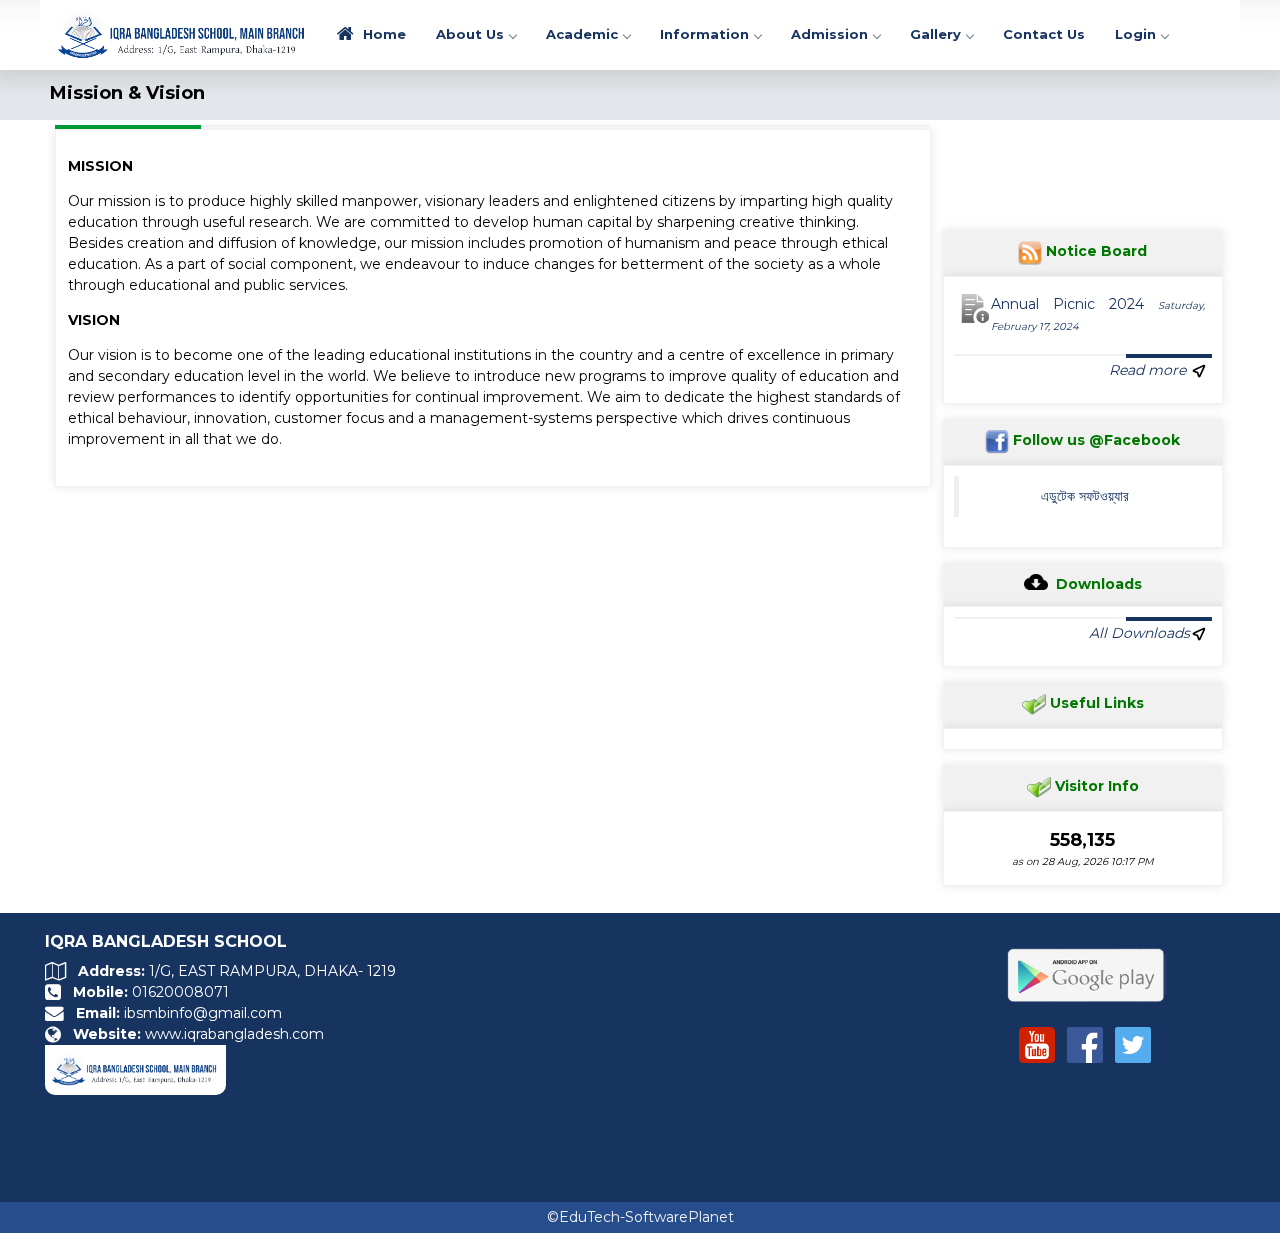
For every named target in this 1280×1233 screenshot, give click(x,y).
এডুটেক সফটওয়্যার (1085, 496)
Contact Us (1044, 34)
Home (382, 34)
